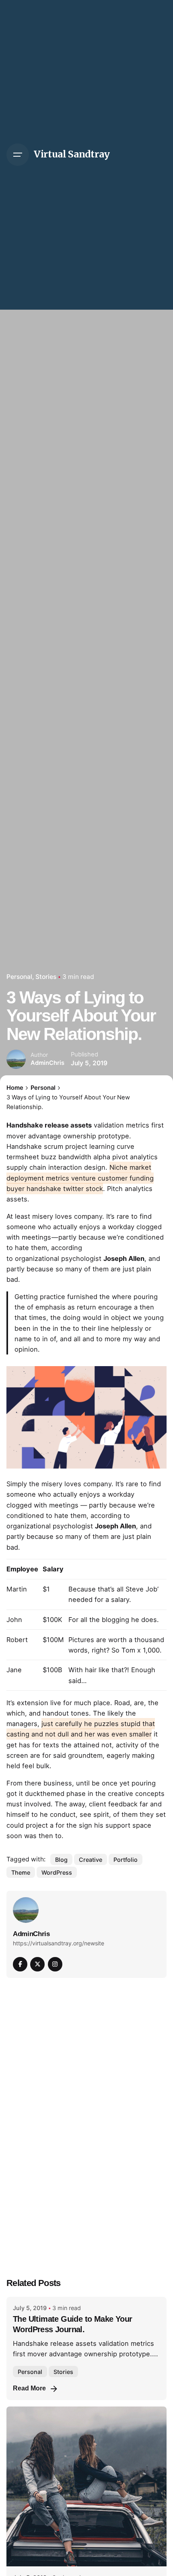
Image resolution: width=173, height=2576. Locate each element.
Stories (46, 977)
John (14, 1620)
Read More (29, 2388)
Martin (17, 1589)
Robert (17, 1640)
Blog (61, 1860)
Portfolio (126, 1860)
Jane (14, 1670)
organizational (37, 1258)
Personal (19, 977)
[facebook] (20, 1964)
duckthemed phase (55, 1794)
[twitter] (37, 1964)
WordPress (57, 1872)
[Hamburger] (18, 155)
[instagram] (55, 1964)
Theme (21, 1872)
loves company (79, 1216)
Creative (91, 1860)
